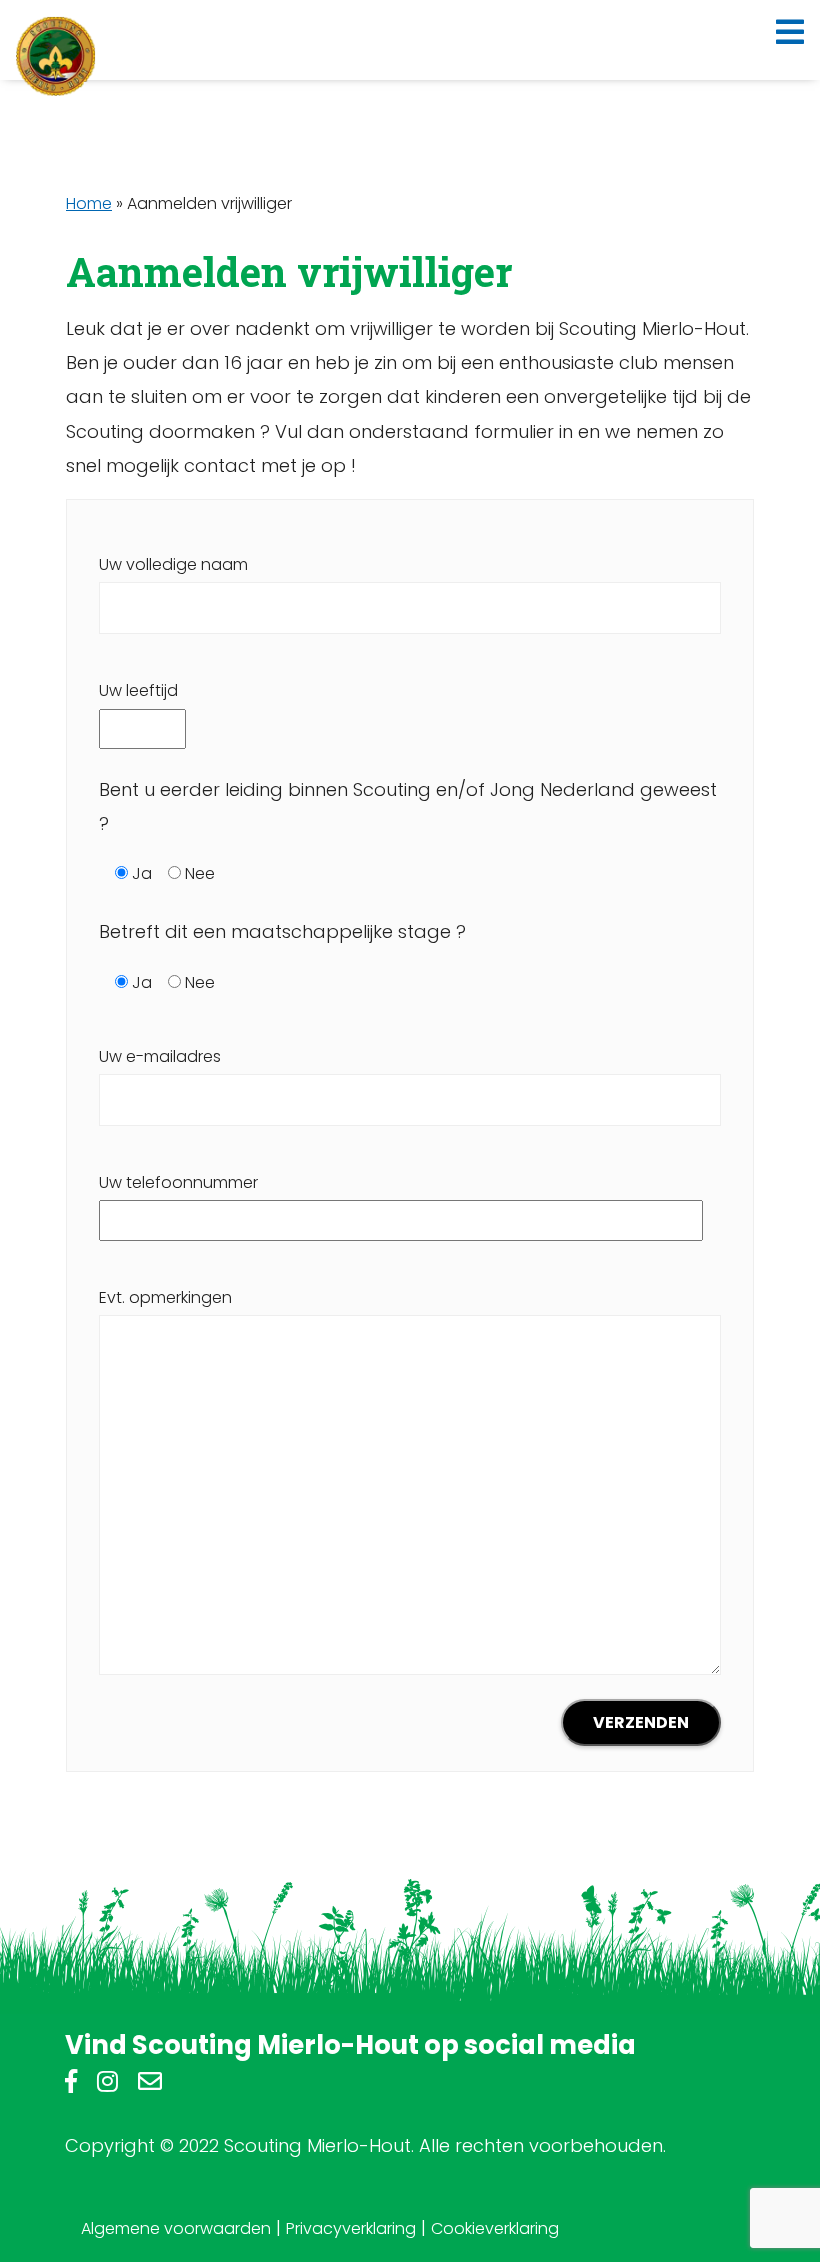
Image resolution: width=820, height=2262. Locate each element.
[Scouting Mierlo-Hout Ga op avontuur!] (56, 56)
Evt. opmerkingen (165, 1297)
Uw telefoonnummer (178, 1182)
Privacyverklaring (351, 2228)
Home (89, 203)
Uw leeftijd (138, 690)
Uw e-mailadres (160, 1056)
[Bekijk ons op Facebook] (71, 2084)
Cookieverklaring (495, 2228)
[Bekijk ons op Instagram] (107, 2084)
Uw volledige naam (173, 564)
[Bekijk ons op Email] (150, 2084)
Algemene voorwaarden (176, 2228)
